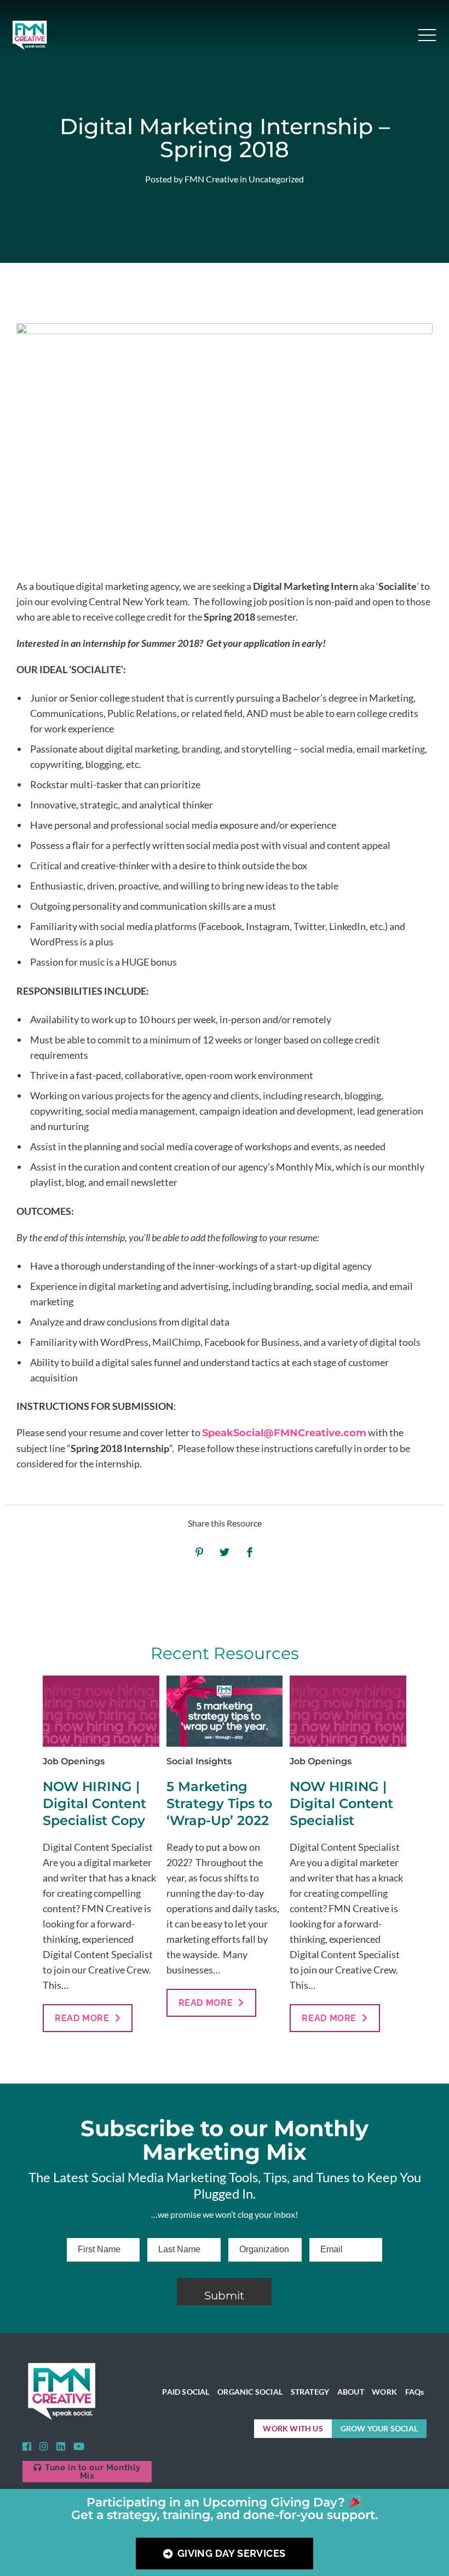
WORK (384, 2392)
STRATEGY (310, 2392)
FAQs (415, 2392)
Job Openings (74, 1761)
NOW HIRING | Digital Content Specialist (341, 1803)
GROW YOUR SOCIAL (379, 2428)
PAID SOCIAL (186, 2392)
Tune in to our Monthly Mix (93, 2472)
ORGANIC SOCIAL (250, 2392)
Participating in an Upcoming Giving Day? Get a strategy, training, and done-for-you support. (225, 2509)
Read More (82, 2018)
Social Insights (199, 1761)
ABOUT (351, 2392)
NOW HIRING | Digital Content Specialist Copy (94, 1803)
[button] (427, 35)
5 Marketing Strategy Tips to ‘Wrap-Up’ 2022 (219, 1803)
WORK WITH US (293, 2428)
